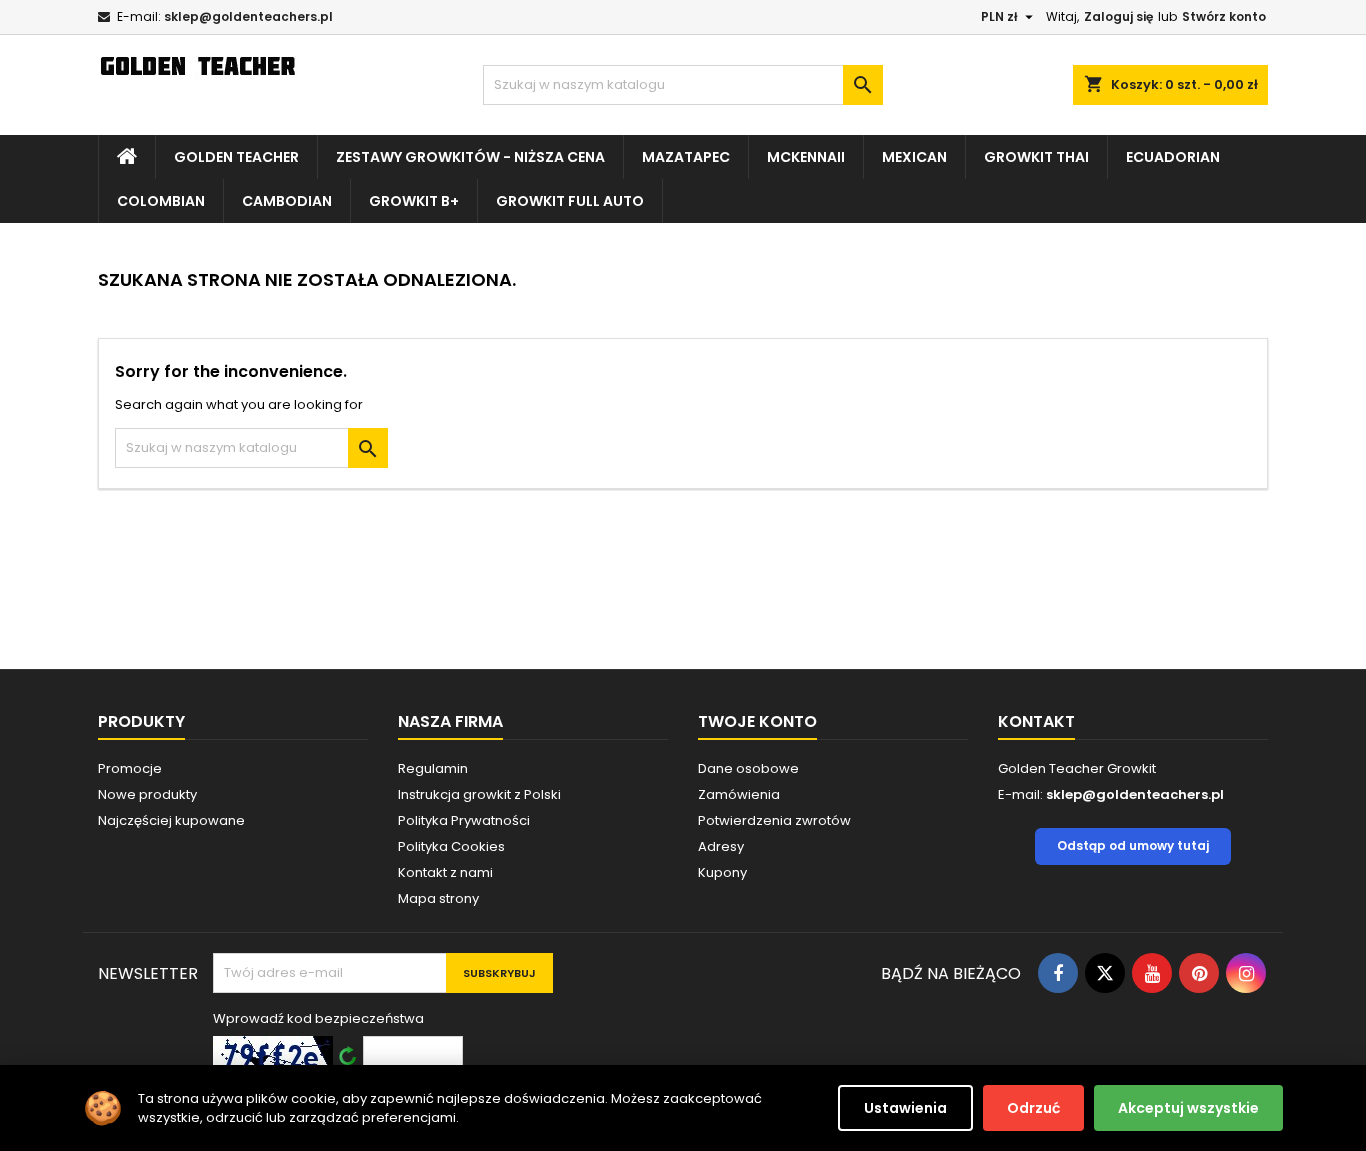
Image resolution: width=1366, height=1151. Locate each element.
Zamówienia (739, 794)
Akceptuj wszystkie (1188, 1108)
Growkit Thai (1036, 157)
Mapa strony (438, 898)
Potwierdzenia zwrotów (774, 820)
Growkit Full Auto (570, 201)
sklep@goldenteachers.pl (248, 16)
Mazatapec (686, 157)
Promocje (130, 768)
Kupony (722, 872)
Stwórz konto (1224, 16)
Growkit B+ (414, 201)
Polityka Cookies (451, 846)
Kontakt (1036, 721)
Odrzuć (1033, 1108)
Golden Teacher (236, 157)
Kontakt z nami (445, 872)
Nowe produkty (147, 794)
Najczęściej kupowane (171, 820)
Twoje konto (757, 721)
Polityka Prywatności (464, 820)
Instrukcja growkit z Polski (479, 794)
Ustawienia (905, 1108)
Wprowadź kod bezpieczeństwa (318, 1018)
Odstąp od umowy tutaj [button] (1133, 845)
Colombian (161, 201)
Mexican (914, 157)
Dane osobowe (748, 768)
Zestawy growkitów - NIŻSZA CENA (470, 157)
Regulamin (433, 768)
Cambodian (287, 201)
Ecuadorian (1173, 157)
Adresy (721, 846)
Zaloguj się (1118, 16)
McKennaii (806, 157)
